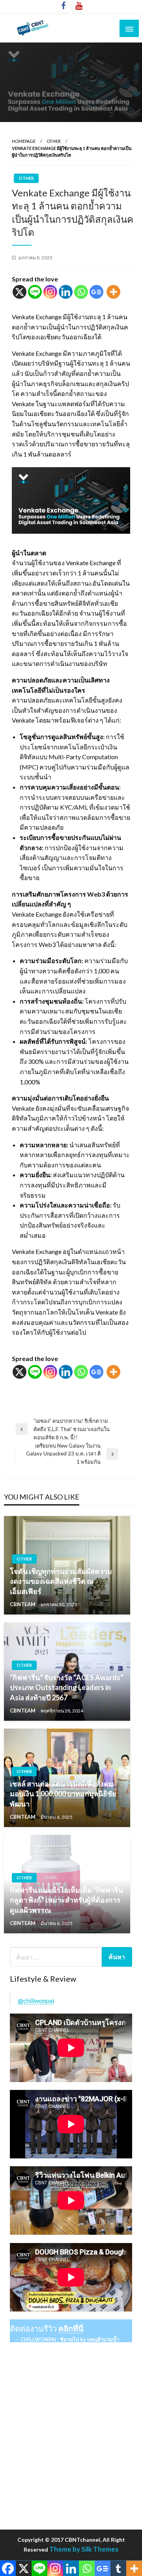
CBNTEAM (23, 1604)
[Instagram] (50, 292)
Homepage (24, 141)
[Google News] (96, 292)
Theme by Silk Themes (84, 2549)
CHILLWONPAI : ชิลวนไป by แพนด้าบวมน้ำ (70, 2339)
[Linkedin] (66, 292)
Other (54, 141)
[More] (113, 292)
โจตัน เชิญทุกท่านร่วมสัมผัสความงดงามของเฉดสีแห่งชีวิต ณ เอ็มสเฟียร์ (61, 1581)
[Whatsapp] (81, 292)
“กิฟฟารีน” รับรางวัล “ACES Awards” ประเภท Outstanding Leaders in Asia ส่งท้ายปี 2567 (67, 1687)
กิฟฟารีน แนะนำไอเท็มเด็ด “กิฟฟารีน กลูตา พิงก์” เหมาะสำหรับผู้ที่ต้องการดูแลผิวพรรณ (66, 1900)
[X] (20, 292)
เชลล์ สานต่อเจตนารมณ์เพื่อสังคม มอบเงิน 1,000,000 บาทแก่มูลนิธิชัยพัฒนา (63, 1794)
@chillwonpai (36, 2000)
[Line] (35, 292)
